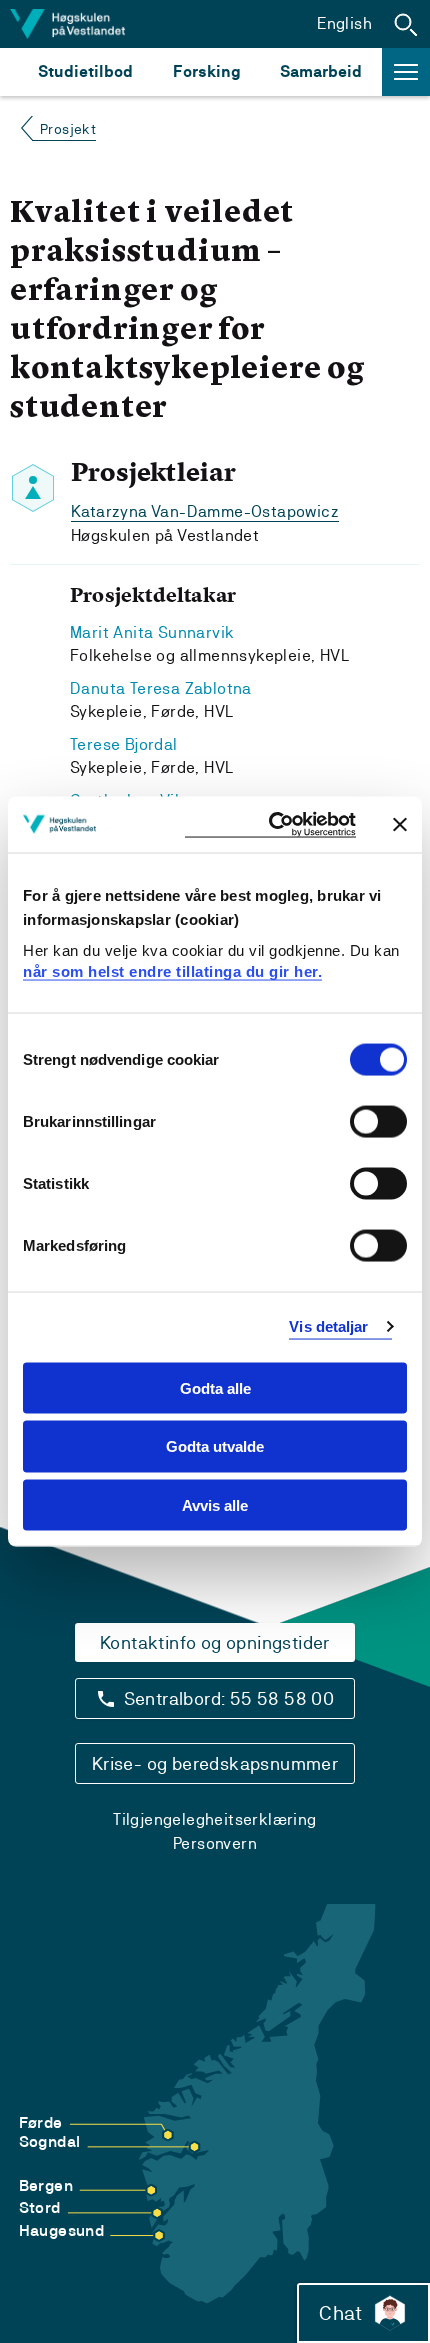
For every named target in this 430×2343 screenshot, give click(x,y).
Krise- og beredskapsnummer (215, 1763)
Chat (340, 2313)
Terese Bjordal (124, 744)
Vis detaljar (328, 1326)
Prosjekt (68, 129)
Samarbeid (321, 71)
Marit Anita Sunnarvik (152, 632)
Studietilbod (85, 71)
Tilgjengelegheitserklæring (214, 1819)
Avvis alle (215, 1505)
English (344, 23)
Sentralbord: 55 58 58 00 (229, 1698)
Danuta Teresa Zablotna (161, 688)
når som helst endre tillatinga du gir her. (172, 971)
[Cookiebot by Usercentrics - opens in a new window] (270, 824)
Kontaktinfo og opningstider (215, 1642)
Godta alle (215, 1387)
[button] (406, 24)
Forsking (207, 71)
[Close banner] (400, 824)
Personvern (215, 1843)
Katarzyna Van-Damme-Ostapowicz (205, 511)
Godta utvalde (215, 1446)
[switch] (378, 1121)
